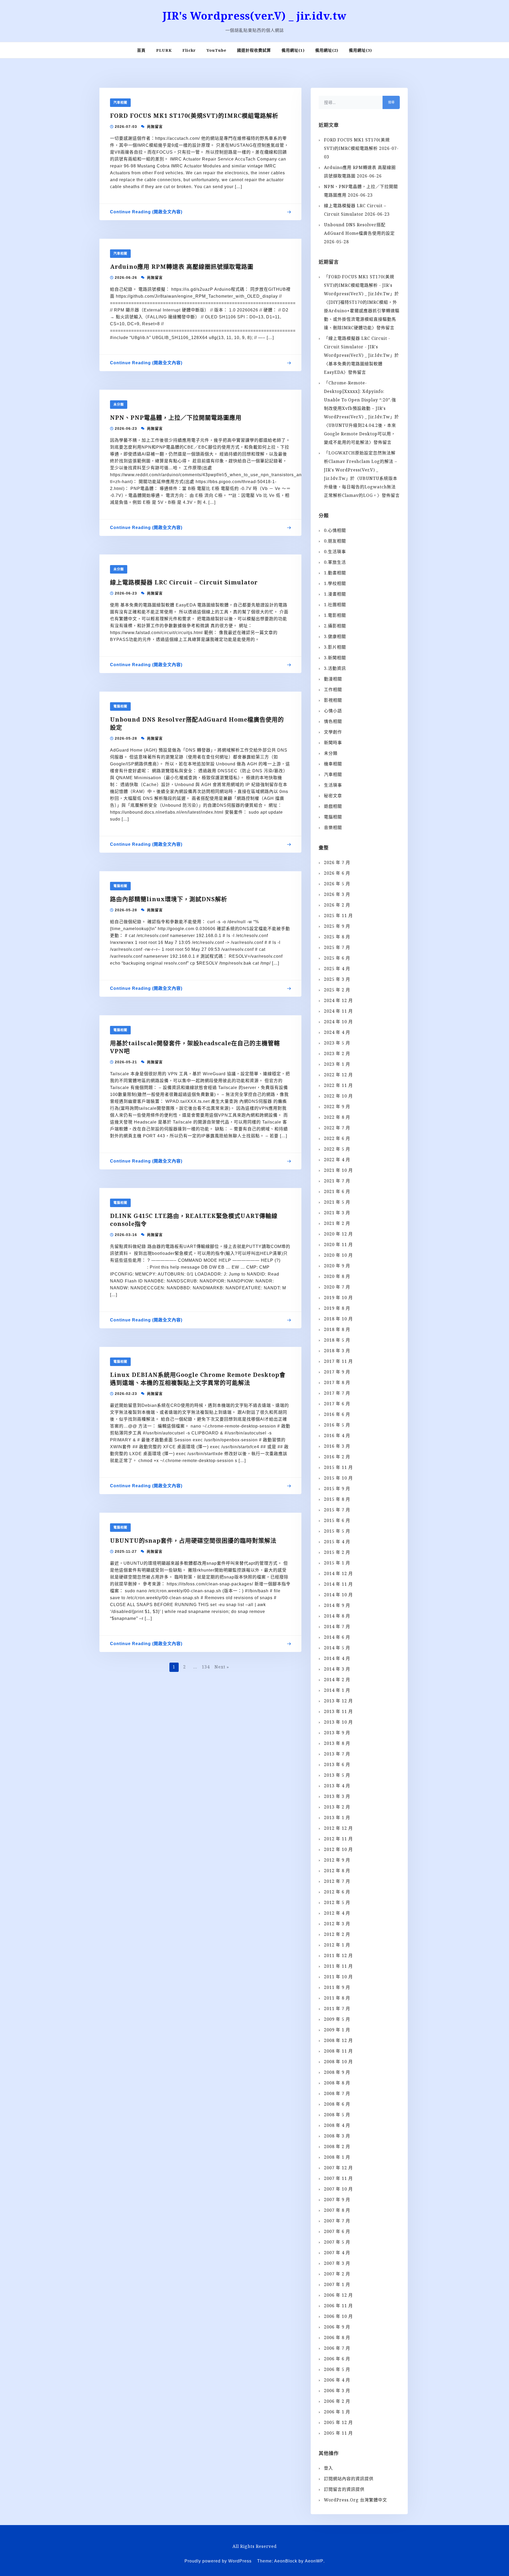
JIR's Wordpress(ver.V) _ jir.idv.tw (254, 16)
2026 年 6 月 (337, 873)
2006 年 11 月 (338, 2306)
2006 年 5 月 (337, 2369)
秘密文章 (333, 796)
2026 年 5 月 (337, 884)
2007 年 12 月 (338, 2168)
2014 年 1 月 (337, 1690)
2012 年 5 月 (337, 1902)
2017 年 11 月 (338, 1361)
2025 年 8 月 (337, 937)
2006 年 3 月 (337, 2391)
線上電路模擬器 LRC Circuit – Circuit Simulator (184, 582)
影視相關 (333, 700)
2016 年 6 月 (337, 1414)
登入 (328, 2468)
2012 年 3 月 (337, 1924)
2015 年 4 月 (337, 1542)
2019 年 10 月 (338, 1298)
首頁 (141, 50)
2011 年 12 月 (338, 1955)
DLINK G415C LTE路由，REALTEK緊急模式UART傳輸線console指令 (194, 1220)
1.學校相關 (335, 583)
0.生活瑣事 (335, 552)
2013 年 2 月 (337, 1807)
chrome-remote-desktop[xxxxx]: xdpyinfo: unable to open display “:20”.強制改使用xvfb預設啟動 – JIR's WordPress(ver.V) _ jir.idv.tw (360, 400)
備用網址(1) (293, 50)
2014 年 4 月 (337, 1658)
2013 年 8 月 (337, 1743)
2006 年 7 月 (337, 2348)
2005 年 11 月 (338, 2433)
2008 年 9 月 (337, 2072)
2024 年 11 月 (338, 1011)
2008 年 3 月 (337, 2136)
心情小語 (333, 711)
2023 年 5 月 (337, 1043)
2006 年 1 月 (337, 2412)
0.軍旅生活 (335, 562)
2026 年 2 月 (337, 905)
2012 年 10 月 (338, 1849)
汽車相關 (120, 103)
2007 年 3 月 (337, 2263)
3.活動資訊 (335, 668)
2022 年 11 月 (338, 1085)
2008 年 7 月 (337, 2093)
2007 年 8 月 (337, 2210)
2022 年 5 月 (337, 1149)
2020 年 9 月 (337, 1266)
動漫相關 (333, 679)
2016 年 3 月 (337, 1446)
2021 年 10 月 (338, 1170)
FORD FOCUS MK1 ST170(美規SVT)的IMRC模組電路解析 (194, 115)
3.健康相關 (335, 636)
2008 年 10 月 (338, 2062)
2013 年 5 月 (337, 1775)
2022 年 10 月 (338, 1096)
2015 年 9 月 (337, 1489)
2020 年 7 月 (337, 1287)
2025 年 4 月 (337, 969)
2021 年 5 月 (337, 1202)
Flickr (189, 50)
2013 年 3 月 (337, 1796)
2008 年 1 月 (337, 2157)
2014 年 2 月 (337, 1680)
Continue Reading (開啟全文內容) (146, 213)
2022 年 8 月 (337, 1117)
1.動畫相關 (335, 573)
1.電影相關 (335, 615)
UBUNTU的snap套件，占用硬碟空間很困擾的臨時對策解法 (193, 1540)
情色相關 (333, 721)
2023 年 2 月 (337, 1053)
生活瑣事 (333, 785)
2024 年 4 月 (337, 1032)
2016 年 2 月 (337, 1457)
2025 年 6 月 (337, 958)
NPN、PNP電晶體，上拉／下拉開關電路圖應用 (176, 417)
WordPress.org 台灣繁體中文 (356, 2500)
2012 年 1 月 (337, 1945)
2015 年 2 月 (337, 1552)
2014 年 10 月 (338, 1595)
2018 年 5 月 (337, 1340)
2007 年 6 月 (337, 2231)
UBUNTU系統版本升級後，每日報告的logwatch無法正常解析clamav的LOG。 (361, 487)
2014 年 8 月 (337, 1616)
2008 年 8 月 (337, 2083)
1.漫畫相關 (335, 594)
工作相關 (333, 689)
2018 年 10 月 (338, 1319)
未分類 (119, 405)
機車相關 (333, 764)
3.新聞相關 (335, 658)
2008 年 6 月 (337, 2104)
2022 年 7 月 (337, 1128)
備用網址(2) (327, 50)
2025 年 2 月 (337, 990)
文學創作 (333, 732)
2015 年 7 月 (337, 1510)
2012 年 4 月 (337, 1913)
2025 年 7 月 (337, 947)
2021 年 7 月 (337, 1181)
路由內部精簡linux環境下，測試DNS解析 (169, 899)
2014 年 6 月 (337, 1637)
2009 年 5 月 (337, 2019)
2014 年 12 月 (338, 1573)
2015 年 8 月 (337, 1499)
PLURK (164, 50)
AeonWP (314, 2561)
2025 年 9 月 (337, 926)
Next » (222, 1667)
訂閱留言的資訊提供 (344, 2489)
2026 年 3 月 (337, 894)
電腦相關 (120, 706)
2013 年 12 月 (338, 1701)
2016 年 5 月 (337, 1425)
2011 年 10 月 (338, 1977)
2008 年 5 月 (337, 2115)
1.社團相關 (335, 605)
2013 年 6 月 (337, 1764)
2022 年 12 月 (338, 1075)
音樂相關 (333, 827)
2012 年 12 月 (338, 1828)
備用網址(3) (360, 50)
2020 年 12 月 (338, 1234)
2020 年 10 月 (338, 1255)
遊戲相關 (333, 806)
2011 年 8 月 (337, 1998)
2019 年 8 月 (337, 1308)
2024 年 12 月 (338, 1000)
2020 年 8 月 (337, 1276)
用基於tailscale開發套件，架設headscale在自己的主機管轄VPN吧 (195, 1047)
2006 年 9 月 (337, 2327)
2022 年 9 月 (337, 1107)
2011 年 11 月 (338, 1966)
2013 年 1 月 (337, 1818)
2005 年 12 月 (338, 2422)
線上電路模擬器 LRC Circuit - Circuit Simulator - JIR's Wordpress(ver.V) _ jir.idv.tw (357, 347)
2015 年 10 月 (338, 1478)
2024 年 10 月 (338, 1022)
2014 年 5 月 (337, 1648)
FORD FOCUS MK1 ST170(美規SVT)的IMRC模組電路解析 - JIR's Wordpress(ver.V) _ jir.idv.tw (359, 285)
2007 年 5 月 (337, 2242)
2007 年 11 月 (338, 2178)
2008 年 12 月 (338, 2040)
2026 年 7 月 (337, 862)
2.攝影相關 (335, 626)
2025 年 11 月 (338, 916)
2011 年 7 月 (337, 2009)
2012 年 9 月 (337, 1860)
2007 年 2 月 (337, 2274)
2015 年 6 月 (337, 1520)
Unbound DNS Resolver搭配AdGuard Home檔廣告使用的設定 (197, 723)
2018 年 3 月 (337, 1351)
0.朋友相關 (335, 541)
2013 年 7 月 (337, 1754)
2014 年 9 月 (337, 1605)
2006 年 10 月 (338, 2316)
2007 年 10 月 (338, 2189)
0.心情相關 (335, 530)
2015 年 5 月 (337, 1531)
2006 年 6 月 (337, 2359)
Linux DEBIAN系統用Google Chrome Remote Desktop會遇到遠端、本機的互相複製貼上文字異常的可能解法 (198, 1378)
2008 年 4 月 (337, 2125)
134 (206, 1667)
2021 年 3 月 (337, 1213)
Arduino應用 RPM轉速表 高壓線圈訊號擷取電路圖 (182, 266)
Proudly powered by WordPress (218, 2561)
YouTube (216, 50)
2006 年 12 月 (338, 2295)
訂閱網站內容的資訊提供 (349, 2479)
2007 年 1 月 (337, 2284)
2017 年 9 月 (337, 1372)
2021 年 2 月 (337, 1223)
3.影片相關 (335, 647)
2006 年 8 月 (337, 2338)
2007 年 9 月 (337, 2200)
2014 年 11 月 (338, 1584)
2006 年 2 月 (337, 2401)
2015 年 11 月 (338, 1467)
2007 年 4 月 (337, 2253)
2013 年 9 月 (337, 1733)
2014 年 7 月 (337, 1627)
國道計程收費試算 (254, 50)
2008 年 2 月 (337, 2146)
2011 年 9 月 (337, 1987)
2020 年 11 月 (338, 1244)
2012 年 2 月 (337, 1934)
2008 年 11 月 (338, 2051)
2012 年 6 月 (337, 1892)
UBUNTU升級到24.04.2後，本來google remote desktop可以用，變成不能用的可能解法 (360, 434)
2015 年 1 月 (337, 1563)
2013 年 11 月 (338, 1711)
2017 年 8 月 (337, 1382)
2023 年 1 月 (337, 1064)
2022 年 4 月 (337, 1160)
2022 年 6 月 (337, 1138)
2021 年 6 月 (337, 1191)
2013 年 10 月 (338, 1722)
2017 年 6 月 (337, 1404)
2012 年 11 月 (338, 1839)
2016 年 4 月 (337, 1436)
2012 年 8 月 (337, 1871)
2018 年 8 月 (337, 1329)
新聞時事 (333, 743)
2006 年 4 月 (337, 2380)
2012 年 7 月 (337, 1881)
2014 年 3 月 (337, 1669)
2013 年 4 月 (337, 1786)
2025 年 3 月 (337, 979)
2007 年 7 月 (337, 2221)
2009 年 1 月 (337, 2030)
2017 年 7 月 (337, 1393)
